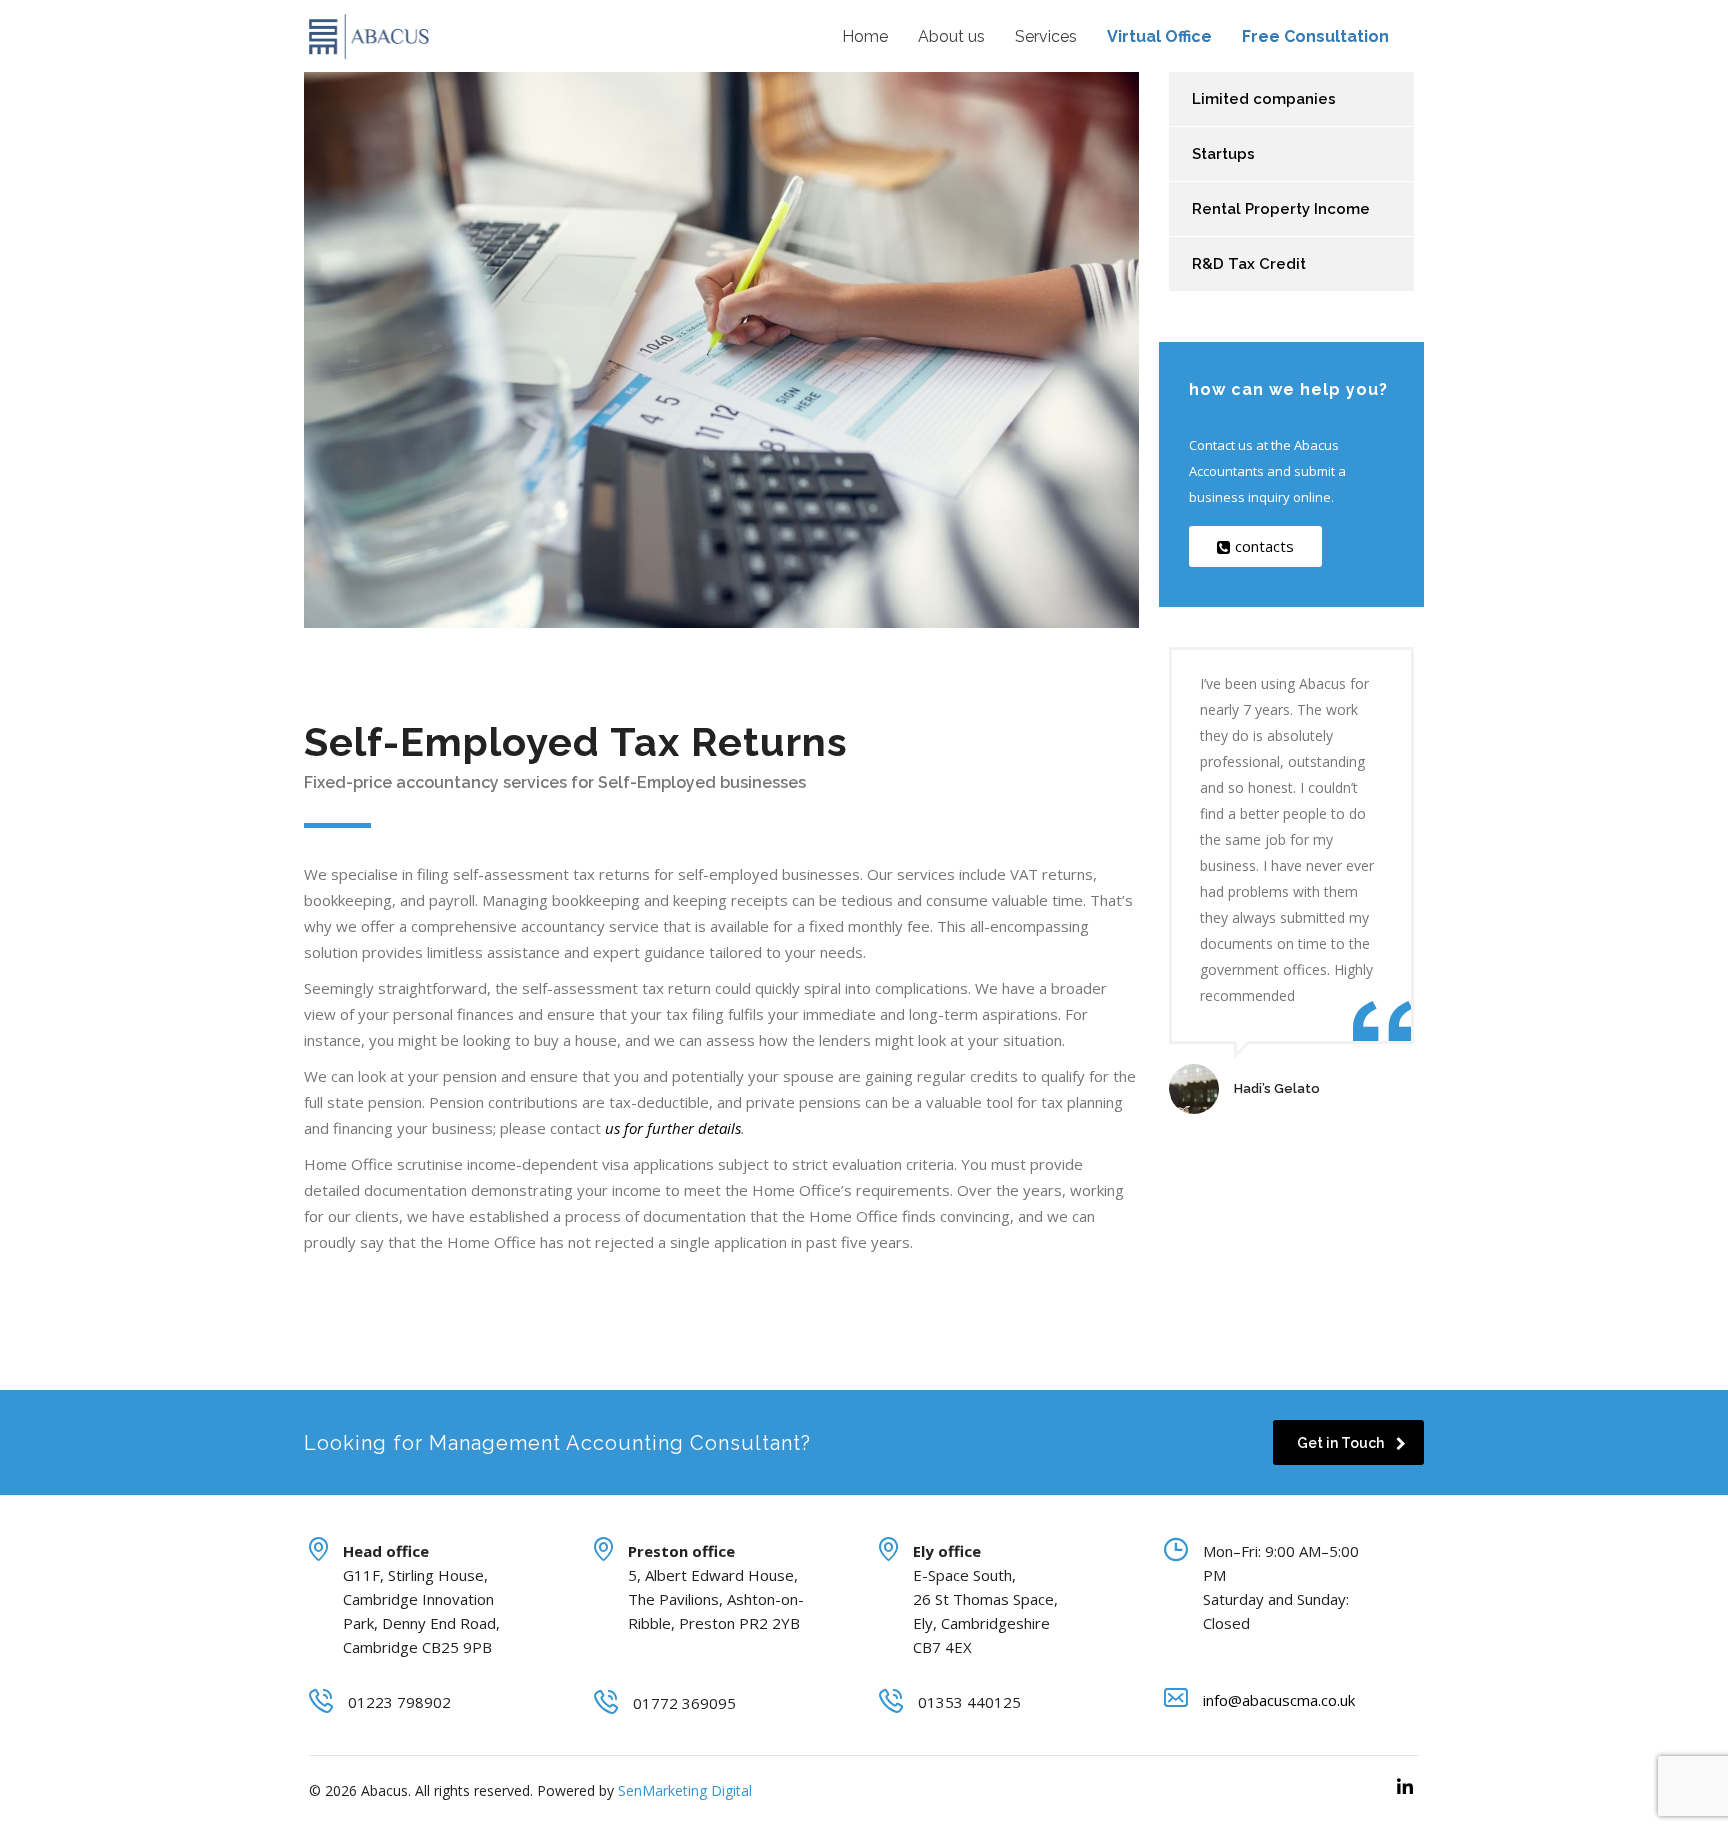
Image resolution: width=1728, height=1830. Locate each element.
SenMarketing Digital (685, 1790)
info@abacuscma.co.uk (1279, 1700)
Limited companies (1264, 99)
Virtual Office (1159, 36)
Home (865, 36)
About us (951, 36)
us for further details (671, 1128)
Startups (1223, 154)
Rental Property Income (1281, 209)
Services (1046, 36)
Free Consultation (1315, 36)
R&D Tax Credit (1249, 264)
